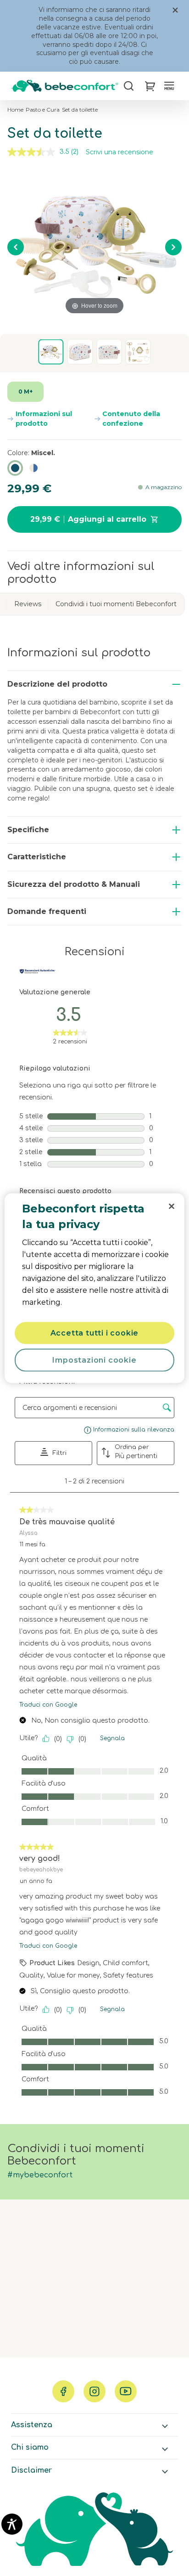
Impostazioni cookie (94, 1360)
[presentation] (172, 1206)
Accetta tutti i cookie (95, 1333)
